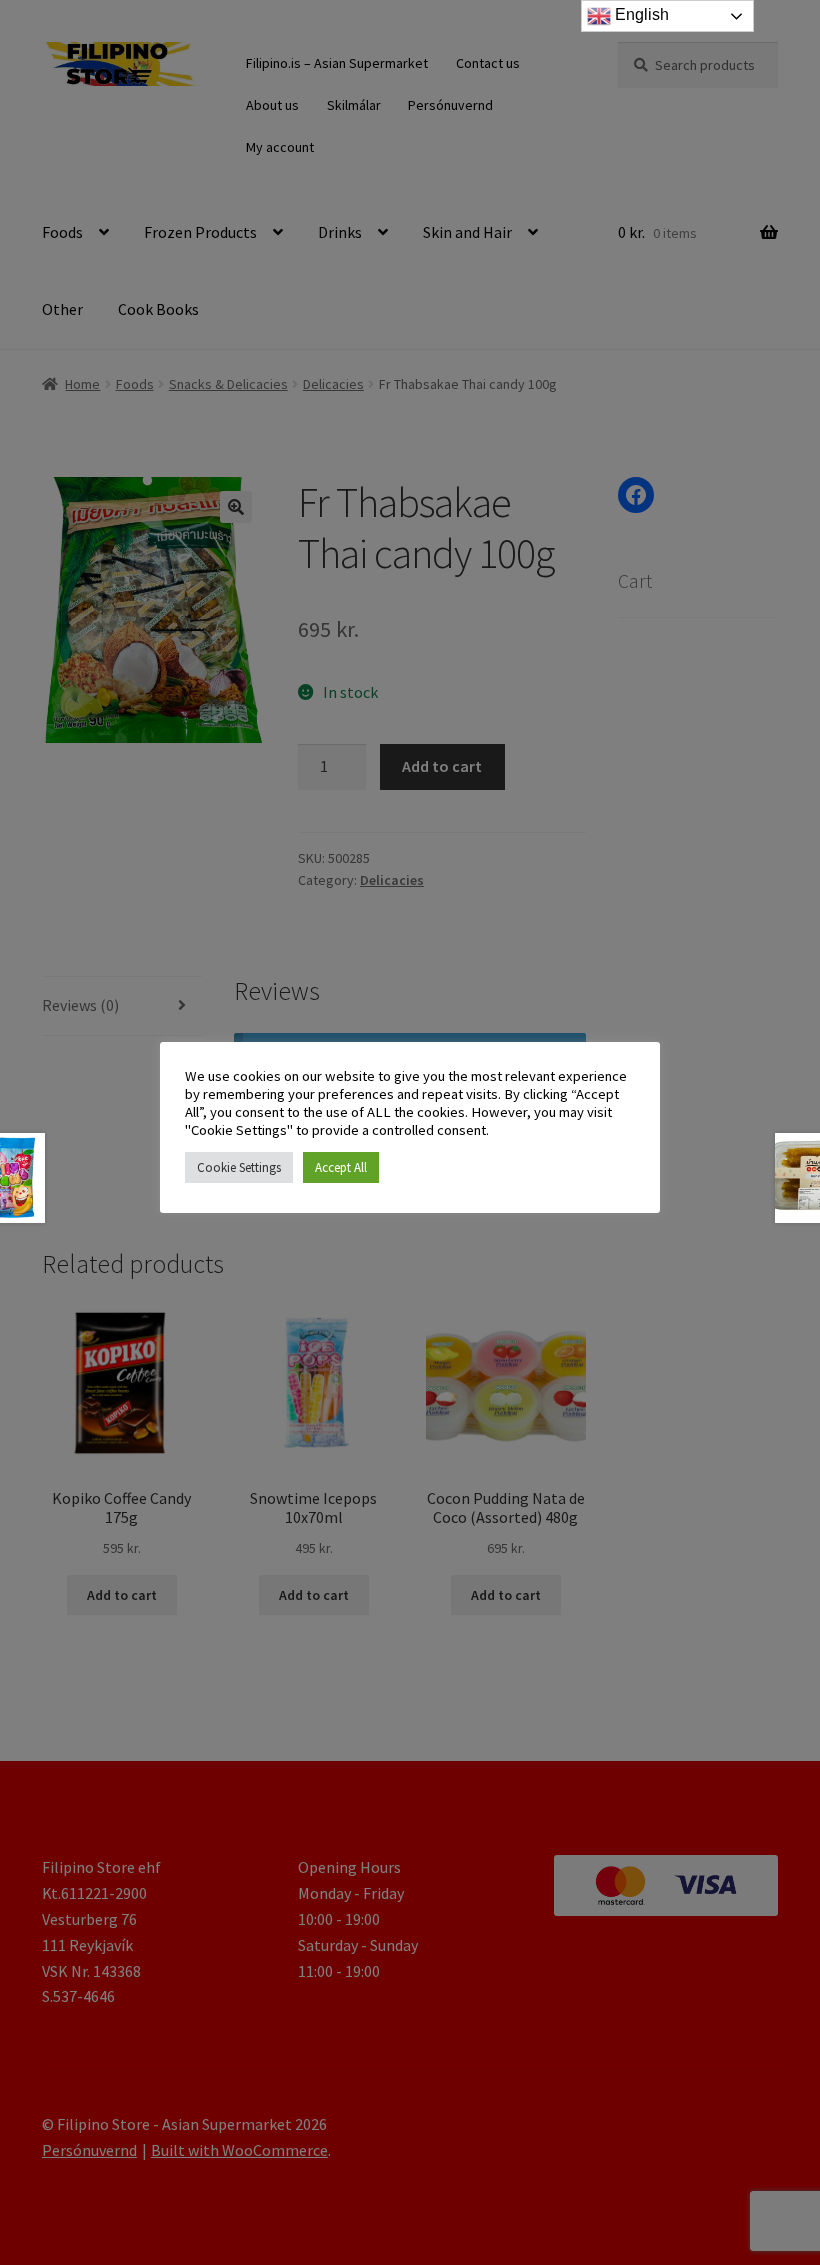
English (640, 14)
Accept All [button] (341, 1167)
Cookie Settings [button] (239, 1167)
